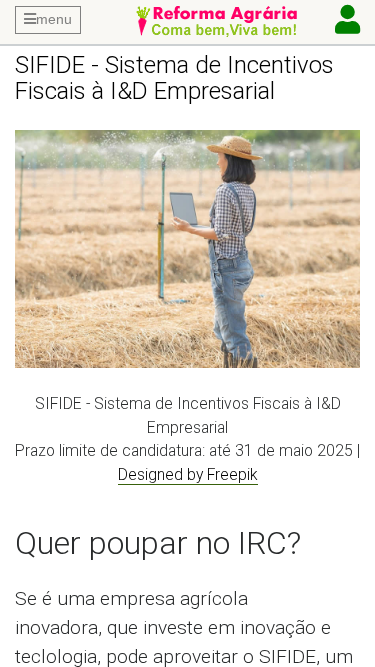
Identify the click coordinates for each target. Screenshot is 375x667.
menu (54, 19)
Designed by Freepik (188, 474)
